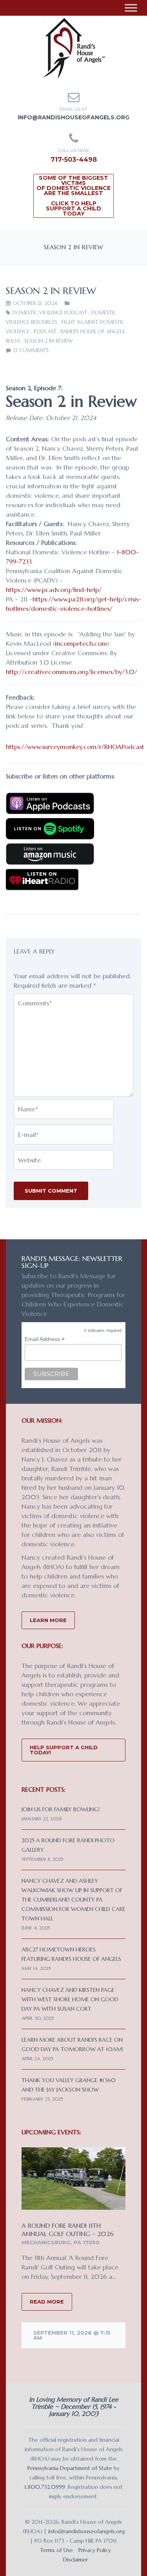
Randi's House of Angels (93, 332)
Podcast (45, 332)
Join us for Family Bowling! (61, 1809)
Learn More (48, 1620)
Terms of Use (56, 2550)
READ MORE (47, 2302)
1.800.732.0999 (45, 2487)
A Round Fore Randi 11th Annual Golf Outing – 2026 (68, 2230)
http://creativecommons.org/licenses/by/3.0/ (72, 672)
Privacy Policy (95, 2550)
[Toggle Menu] (131, 8)
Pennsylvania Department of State (70, 2468)
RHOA (13, 341)
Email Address (45, 1339)
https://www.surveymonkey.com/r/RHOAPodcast (75, 747)
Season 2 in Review (49, 341)
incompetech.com (81, 643)
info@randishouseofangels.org (73, 117)
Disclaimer (75, 2560)
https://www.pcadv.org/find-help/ (54, 590)
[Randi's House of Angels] (73, 47)
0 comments (31, 350)
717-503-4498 (74, 160)
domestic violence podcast (50, 313)
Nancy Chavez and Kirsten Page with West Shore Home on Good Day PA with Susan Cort (70, 1999)
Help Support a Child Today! (64, 1750)
